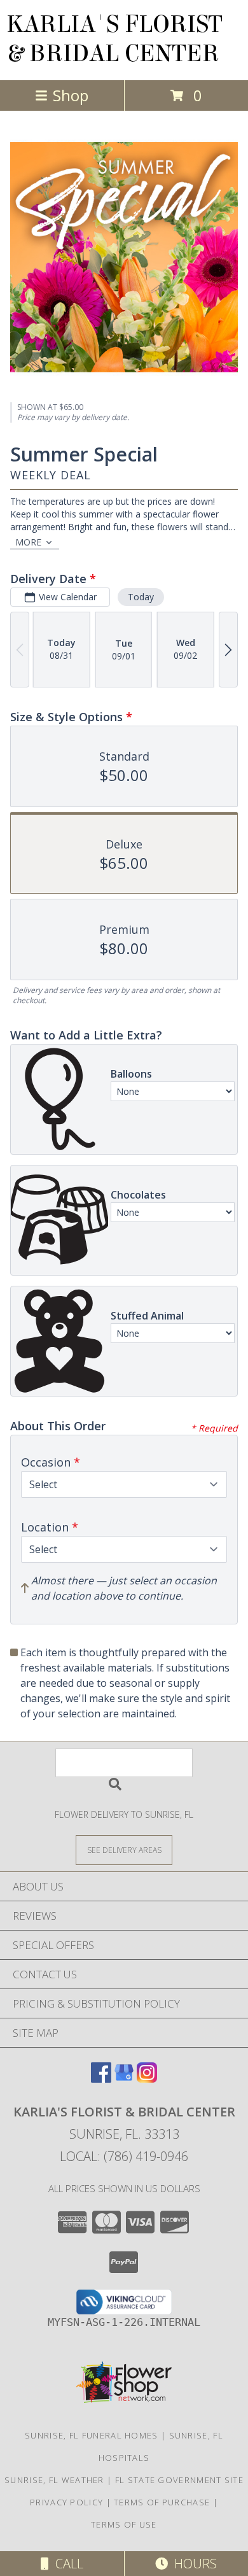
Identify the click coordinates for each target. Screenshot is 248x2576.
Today (141, 597)
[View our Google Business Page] (124, 2079)
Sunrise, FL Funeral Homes (92, 2435)
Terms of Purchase (162, 2502)
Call (66, 2564)
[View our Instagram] (147, 2079)
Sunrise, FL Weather (54, 2480)
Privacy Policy (66, 2502)
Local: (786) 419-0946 (124, 2156)
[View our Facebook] (101, 2079)
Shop (71, 95)
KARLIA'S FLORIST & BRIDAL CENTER (114, 39)
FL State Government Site (179, 2480)
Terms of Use (124, 2524)
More (28, 542)
